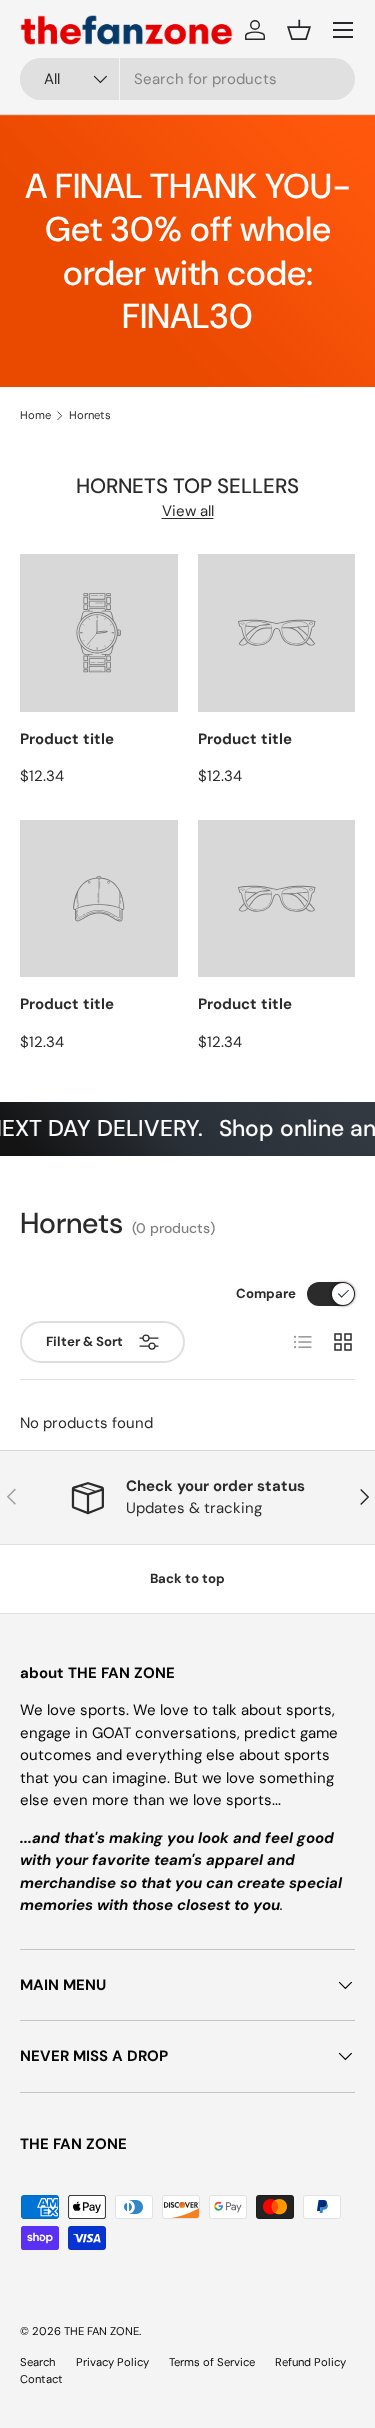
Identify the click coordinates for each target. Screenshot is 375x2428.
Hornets (90, 415)
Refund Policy (310, 2362)
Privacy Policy (112, 2362)
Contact (41, 2379)
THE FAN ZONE (101, 2331)
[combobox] (187, 79)
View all (188, 511)
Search (38, 2362)
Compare (266, 1293)
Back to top (187, 1578)
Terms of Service (212, 2362)
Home (35, 415)
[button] (299, 30)
